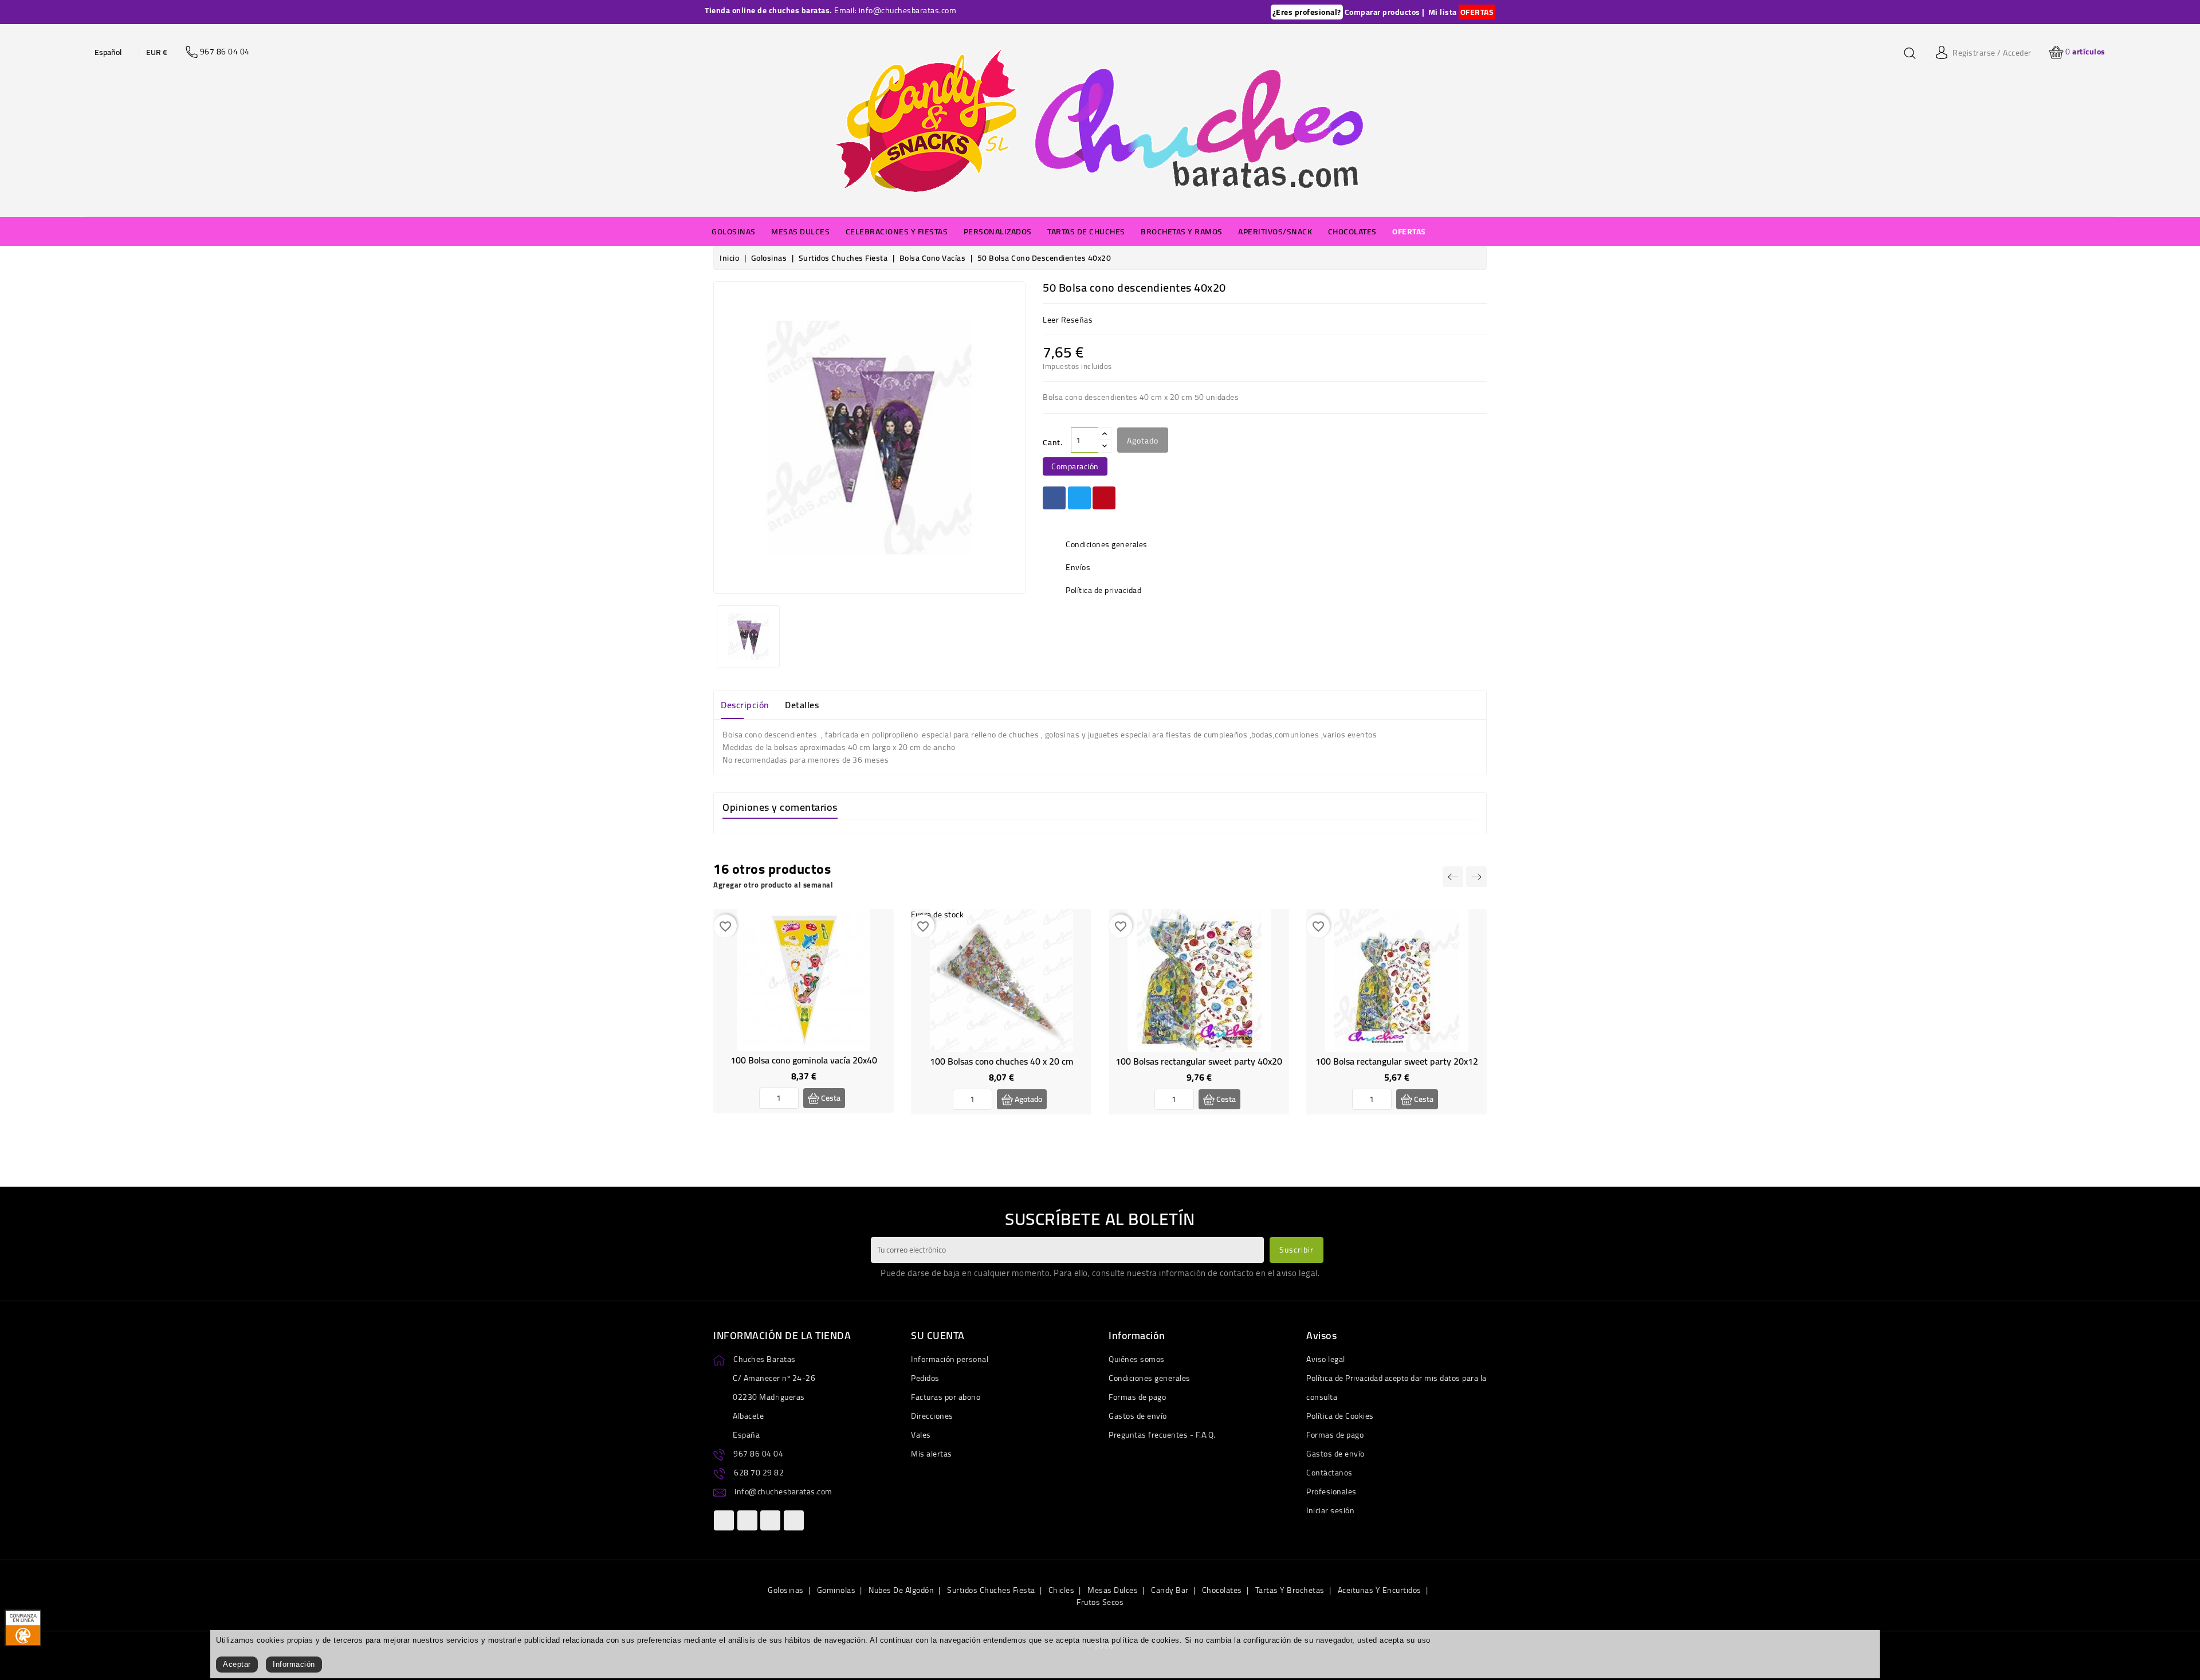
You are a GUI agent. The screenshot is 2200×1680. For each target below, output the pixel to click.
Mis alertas (932, 1454)
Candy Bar (1170, 1590)
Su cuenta (938, 1335)
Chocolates (1222, 1590)
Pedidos (925, 1378)
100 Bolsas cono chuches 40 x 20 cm (1001, 1061)
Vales (921, 1435)
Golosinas (786, 1590)
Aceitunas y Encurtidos (1380, 1590)
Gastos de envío (1138, 1416)
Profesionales (1331, 1491)
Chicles (1062, 1590)
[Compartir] (1054, 498)
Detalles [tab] (802, 705)
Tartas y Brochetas (1290, 1590)
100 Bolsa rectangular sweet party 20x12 (1397, 1061)
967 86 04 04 (758, 1454)
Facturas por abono (946, 1397)
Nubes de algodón (901, 1590)
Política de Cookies (1340, 1416)
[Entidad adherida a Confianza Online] (23, 1627)
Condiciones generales (1150, 1378)
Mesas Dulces (1113, 1590)
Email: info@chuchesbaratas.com (895, 10)
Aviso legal (1326, 1359)
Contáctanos (1329, 1473)
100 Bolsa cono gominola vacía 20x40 (804, 1060)
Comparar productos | (1385, 12)
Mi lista (1443, 12)
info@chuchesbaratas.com (783, 1491)
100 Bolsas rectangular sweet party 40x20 (1199, 1061)
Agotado (1143, 441)
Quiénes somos (1137, 1359)
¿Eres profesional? (1307, 12)
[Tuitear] (1079, 498)
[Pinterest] (1104, 498)
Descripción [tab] (745, 705)
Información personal (950, 1359)
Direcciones (932, 1416)
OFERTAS (1477, 12)
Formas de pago (1137, 1397)
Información (294, 1664)
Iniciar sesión (1330, 1510)
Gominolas (836, 1590)
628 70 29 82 (759, 1473)
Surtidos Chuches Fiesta (991, 1590)
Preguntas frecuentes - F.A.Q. (1162, 1435)
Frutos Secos (1100, 1602)
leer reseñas (1068, 320)
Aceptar (237, 1664)
